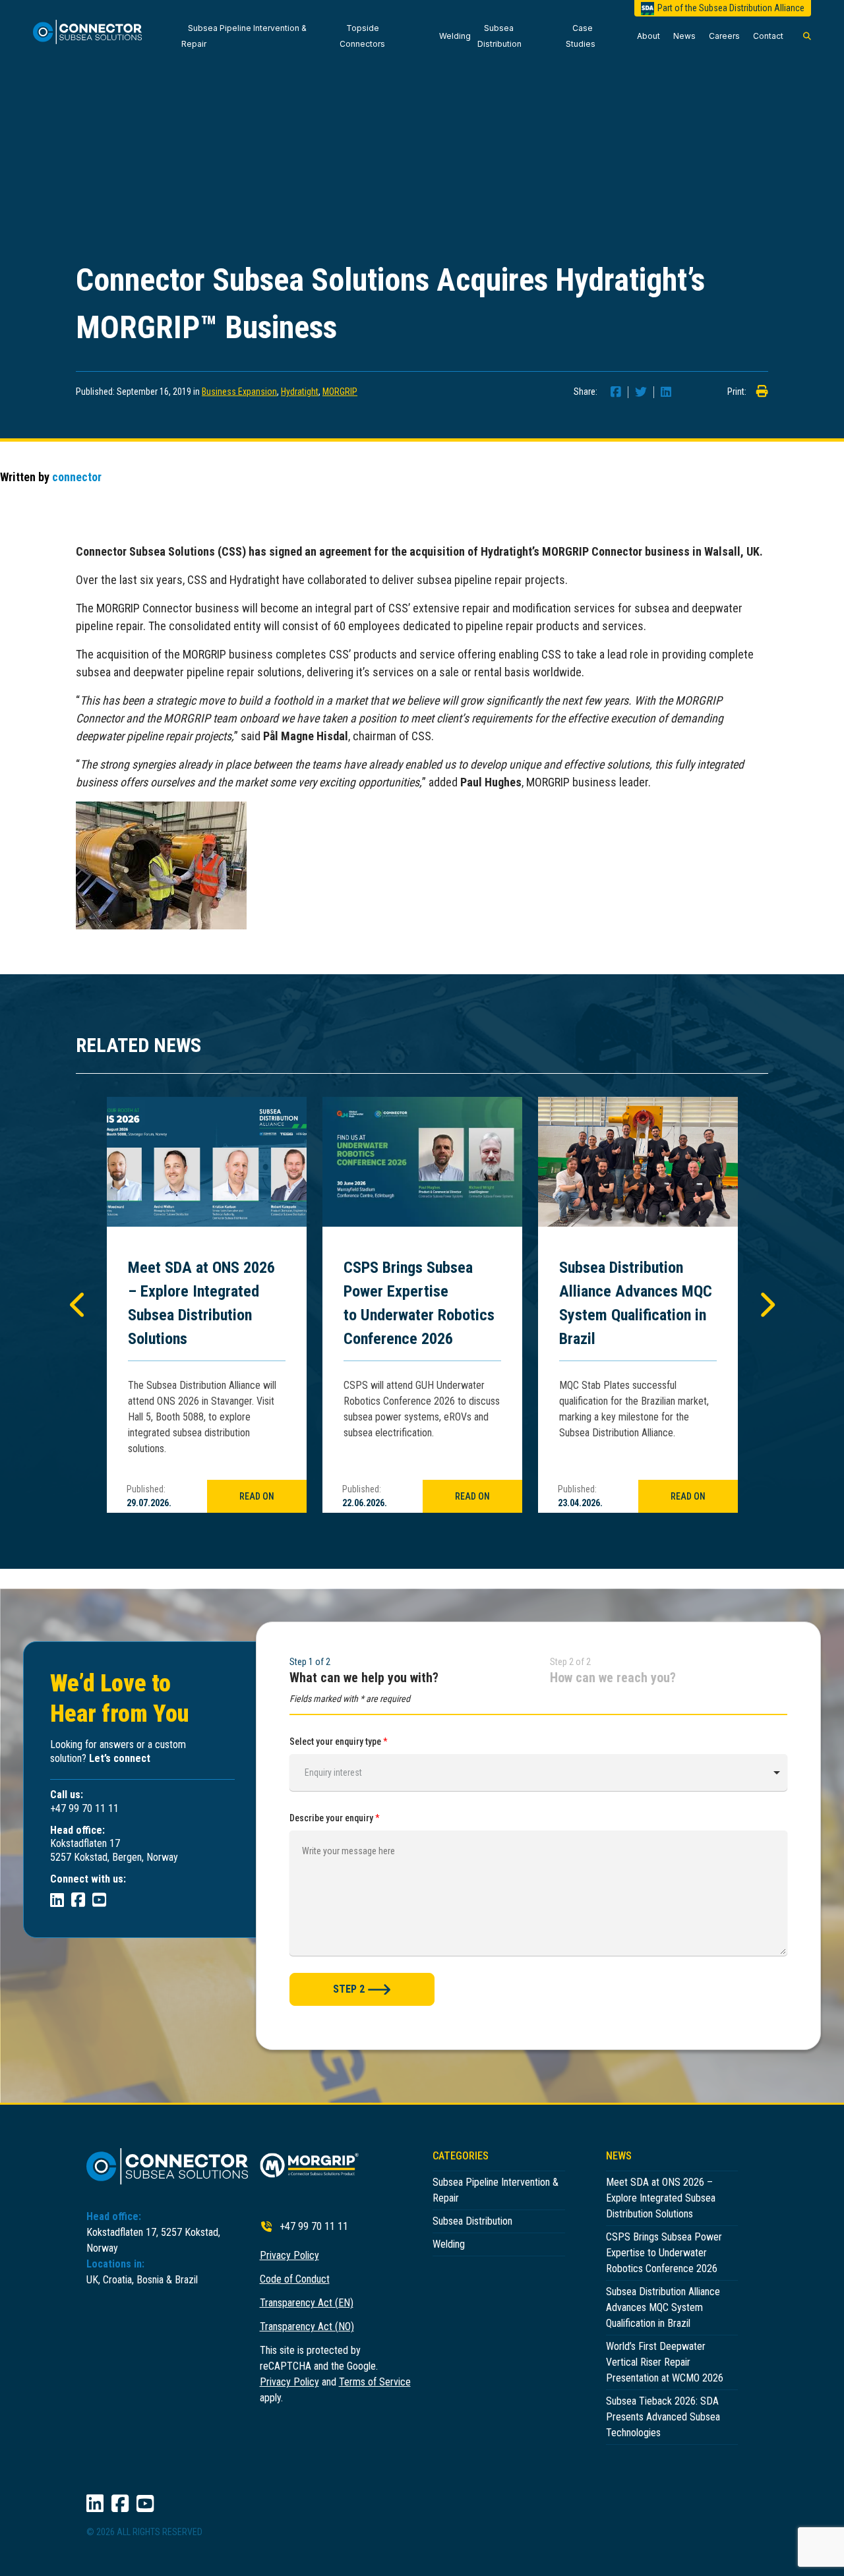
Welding (455, 36)
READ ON (257, 1496)
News (684, 36)
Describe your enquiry (335, 1818)
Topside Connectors (362, 36)
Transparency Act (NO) (307, 2327)
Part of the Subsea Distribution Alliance (731, 8)
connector (77, 477)
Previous (78, 1304)
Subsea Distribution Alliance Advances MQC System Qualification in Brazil (636, 1303)
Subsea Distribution (499, 36)
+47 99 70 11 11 (314, 2226)
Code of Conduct (295, 2279)
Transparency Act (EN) (307, 2303)
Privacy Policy (289, 2255)
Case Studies (581, 36)
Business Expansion (239, 392)
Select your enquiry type (339, 1742)
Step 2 (349, 1989)
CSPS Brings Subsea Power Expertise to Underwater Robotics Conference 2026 (419, 1303)
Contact (768, 36)
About (648, 36)
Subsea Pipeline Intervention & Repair (244, 36)
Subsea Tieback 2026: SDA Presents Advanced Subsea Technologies (663, 2417)
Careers (724, 36)
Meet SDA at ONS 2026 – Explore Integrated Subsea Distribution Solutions (201, 1303)
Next (766, 1304)
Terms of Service (375, 2382)
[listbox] (538, 1772)
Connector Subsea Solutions (94, 36)
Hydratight (300, 392)
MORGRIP (340, 392)
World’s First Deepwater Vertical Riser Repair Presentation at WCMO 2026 (665, 2362)
